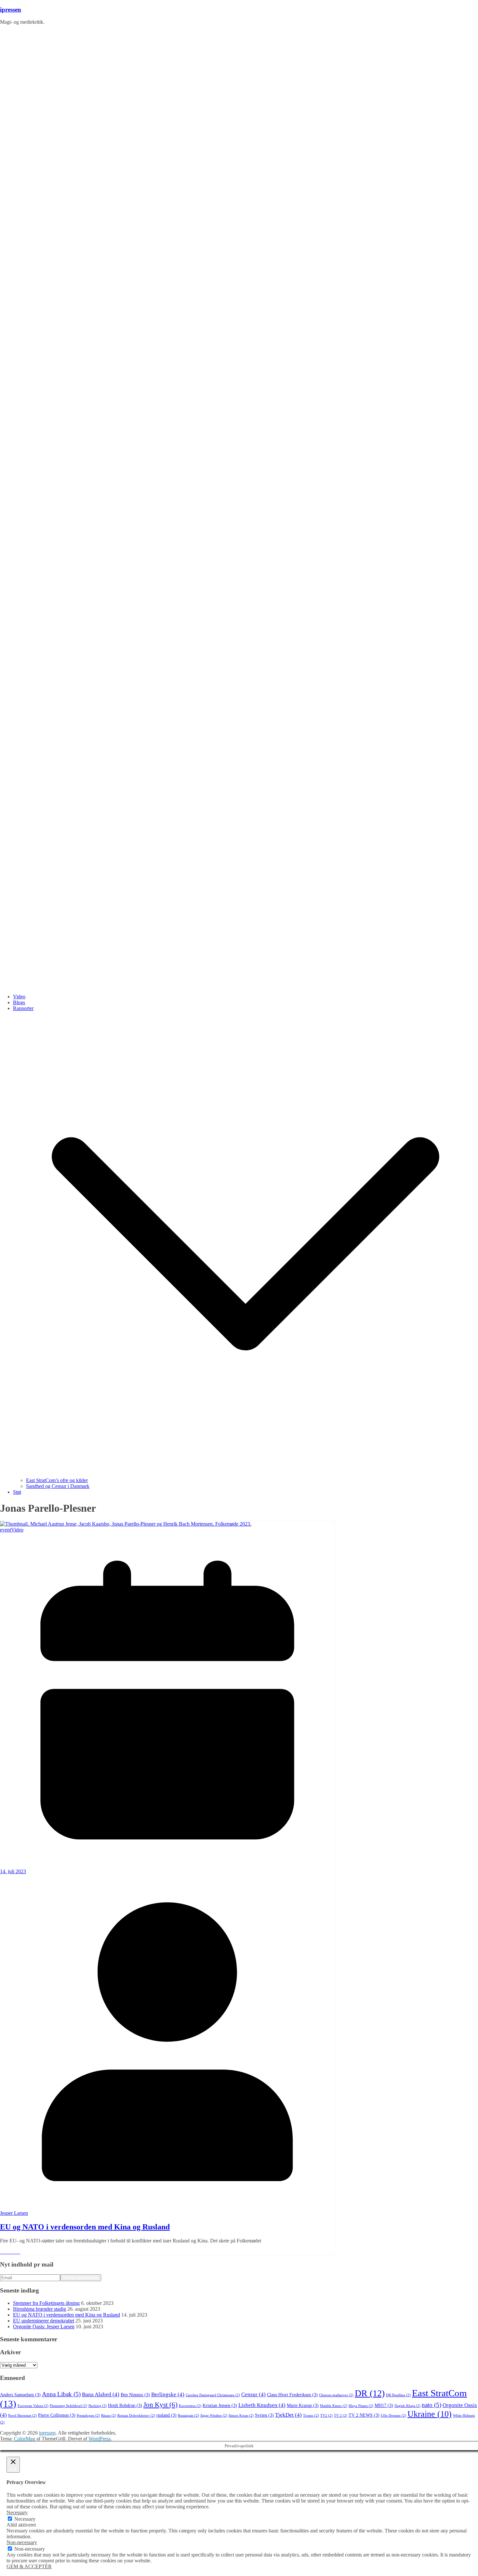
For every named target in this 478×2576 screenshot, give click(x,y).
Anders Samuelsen (20, 2395)
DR (370, 2393)
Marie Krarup (303, 2405)
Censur (253, 2394)
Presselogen (88, 2416)
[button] (246, 1474)
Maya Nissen (361, 2406)
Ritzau (109, 2416)
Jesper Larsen (14, 2213)
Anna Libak (61, 2394)
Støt (17, 1492)
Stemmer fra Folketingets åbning (46, 2303)
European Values (33, 2406)
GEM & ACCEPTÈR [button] (29, 2566)
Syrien (264, 2415)
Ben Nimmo (135, 2395)
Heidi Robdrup (125, 2405)
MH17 (384, 2405)
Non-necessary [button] (22, 2542)
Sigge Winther (214, 2416)
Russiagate (188, 2416)
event (6, 1530)
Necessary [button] (17, 2512)
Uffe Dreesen (393, 2416)
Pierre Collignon (57, 2415)
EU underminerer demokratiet (44, 2321)
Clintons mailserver (336, 2395)
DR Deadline (398, 2395)
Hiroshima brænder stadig (40, 2309)
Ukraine (430, 2414)
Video (19, 997)
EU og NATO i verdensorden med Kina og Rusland (85, 2227)
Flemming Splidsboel (68, 2406)
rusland (166, 2415)
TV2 (326, 2416)
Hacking (98, 2406)
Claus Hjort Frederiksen (292, 2395)
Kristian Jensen (220, 2405)
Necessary (25, 2519)
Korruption (190, 2406)
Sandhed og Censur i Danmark (58, 1486)
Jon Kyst (160, 2405)
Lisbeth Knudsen (262, 2405)
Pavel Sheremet (22, 2416)
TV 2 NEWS (364, 2415)
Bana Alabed (101, 2394)
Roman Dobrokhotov (136, 2416)
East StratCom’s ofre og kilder (57, 1480)
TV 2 (341, 2416)
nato (432, 2405)
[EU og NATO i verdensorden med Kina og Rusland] (126, 1524)
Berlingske (168, 2394)
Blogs (19, 1002)
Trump (311, 2416)
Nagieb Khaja (407, 2406)
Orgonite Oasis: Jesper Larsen (44, 2326)
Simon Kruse (241, 2416)
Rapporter (23, 1008)
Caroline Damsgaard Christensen (213, 2395)
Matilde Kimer (334, 2406)
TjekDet (288, 2415)
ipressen (11, 10)
